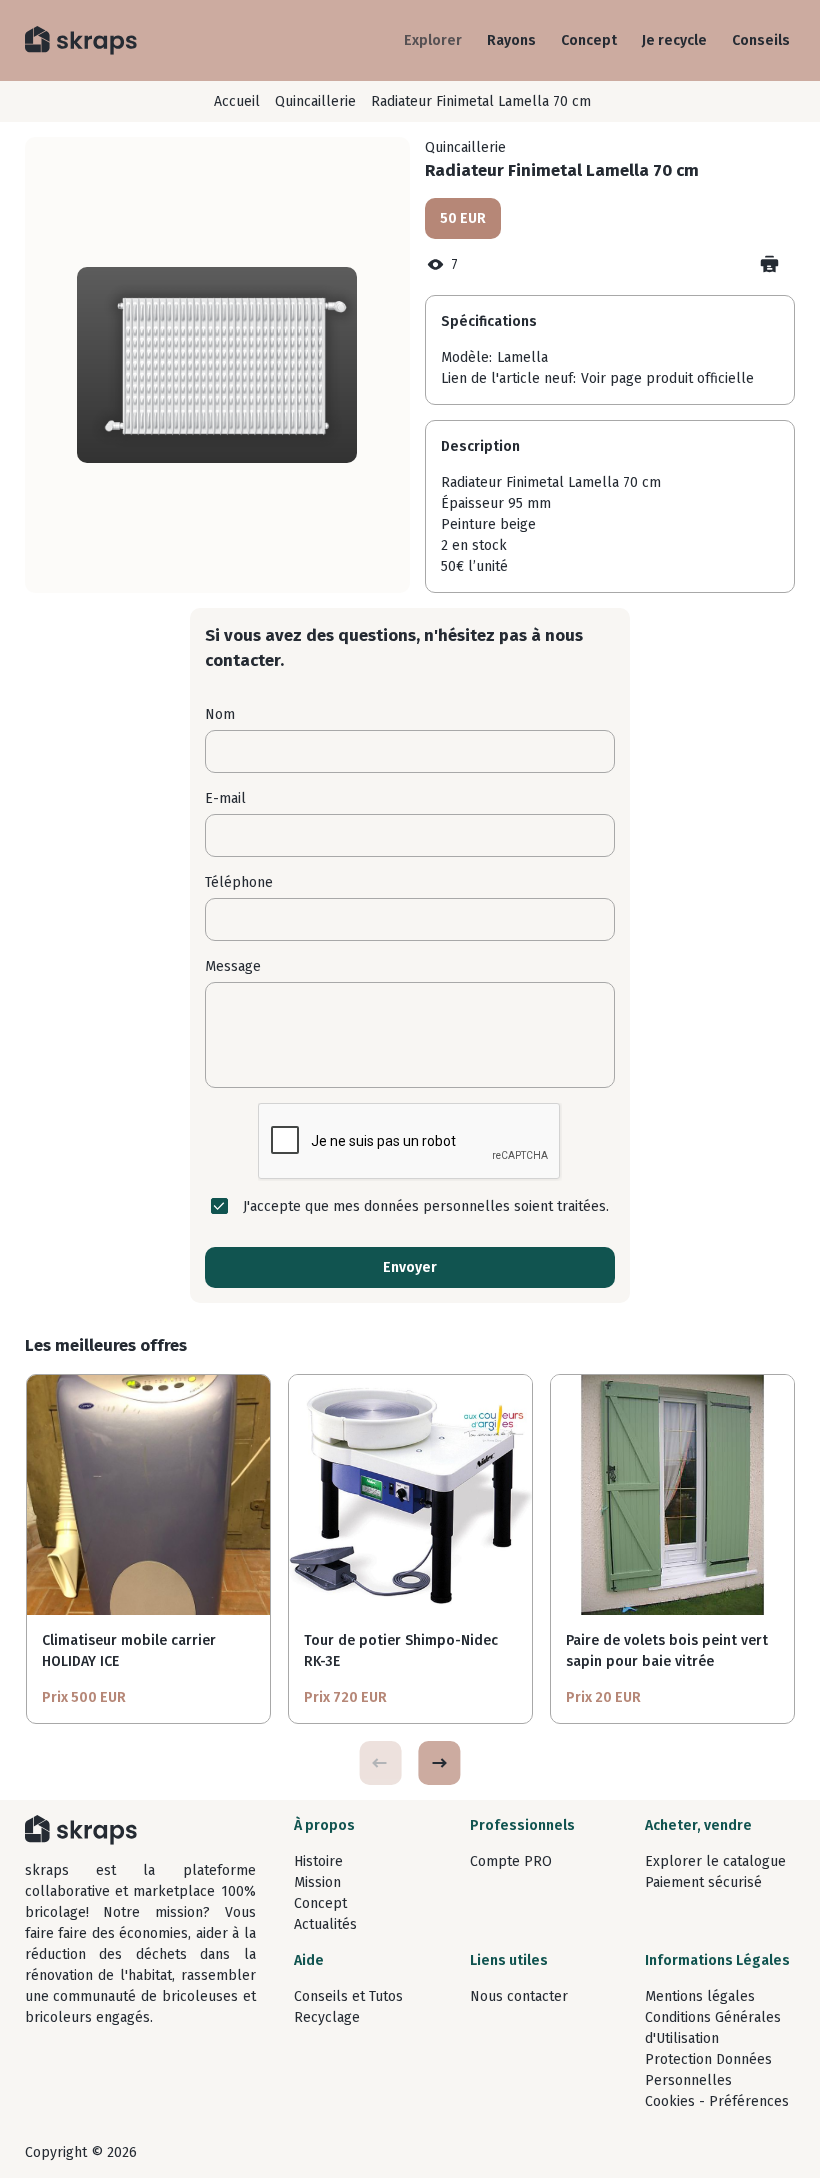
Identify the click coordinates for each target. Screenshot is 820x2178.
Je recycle (674, 40)
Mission (317, 1882)
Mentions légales (700, 1996)
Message (233, 966)
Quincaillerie (315, 101)
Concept (589, 40)
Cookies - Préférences (717, 2101)
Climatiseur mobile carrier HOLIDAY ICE (129, 1651)
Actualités (325, 1924)
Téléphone (239, 882)
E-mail (225, 798)
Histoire (318, 1861)
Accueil (237, 101)
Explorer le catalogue (715, 1861)
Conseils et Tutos (348, 1996)
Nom (220, 714)
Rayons (511, 40)
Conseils (761, 40)
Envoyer (410, 1267)
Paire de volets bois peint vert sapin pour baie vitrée (667, 1651)
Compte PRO (511, 1861)
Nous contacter (519, 1996)
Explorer (433, 40)
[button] (439, 1763)
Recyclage (327, 2017)
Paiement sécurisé (703, 1882)
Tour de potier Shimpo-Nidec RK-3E (401, 1651)
